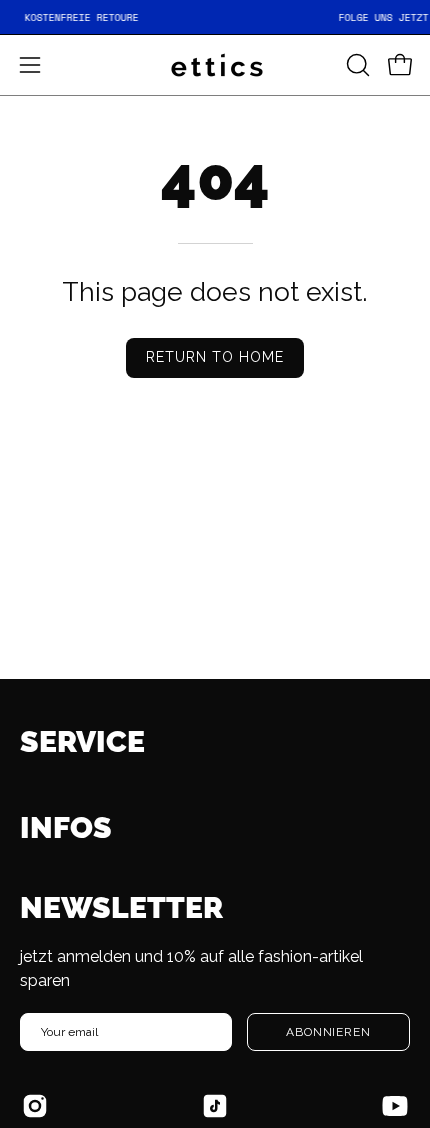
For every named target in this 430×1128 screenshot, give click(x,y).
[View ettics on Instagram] (35, 1106)
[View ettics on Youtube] (395, 1106)
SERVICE (82, 741)
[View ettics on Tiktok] (215, 1106)
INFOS (66, 827)
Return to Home (215, 357)
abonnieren (328, 1032)
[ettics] (215, 65)
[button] (356, 65)
